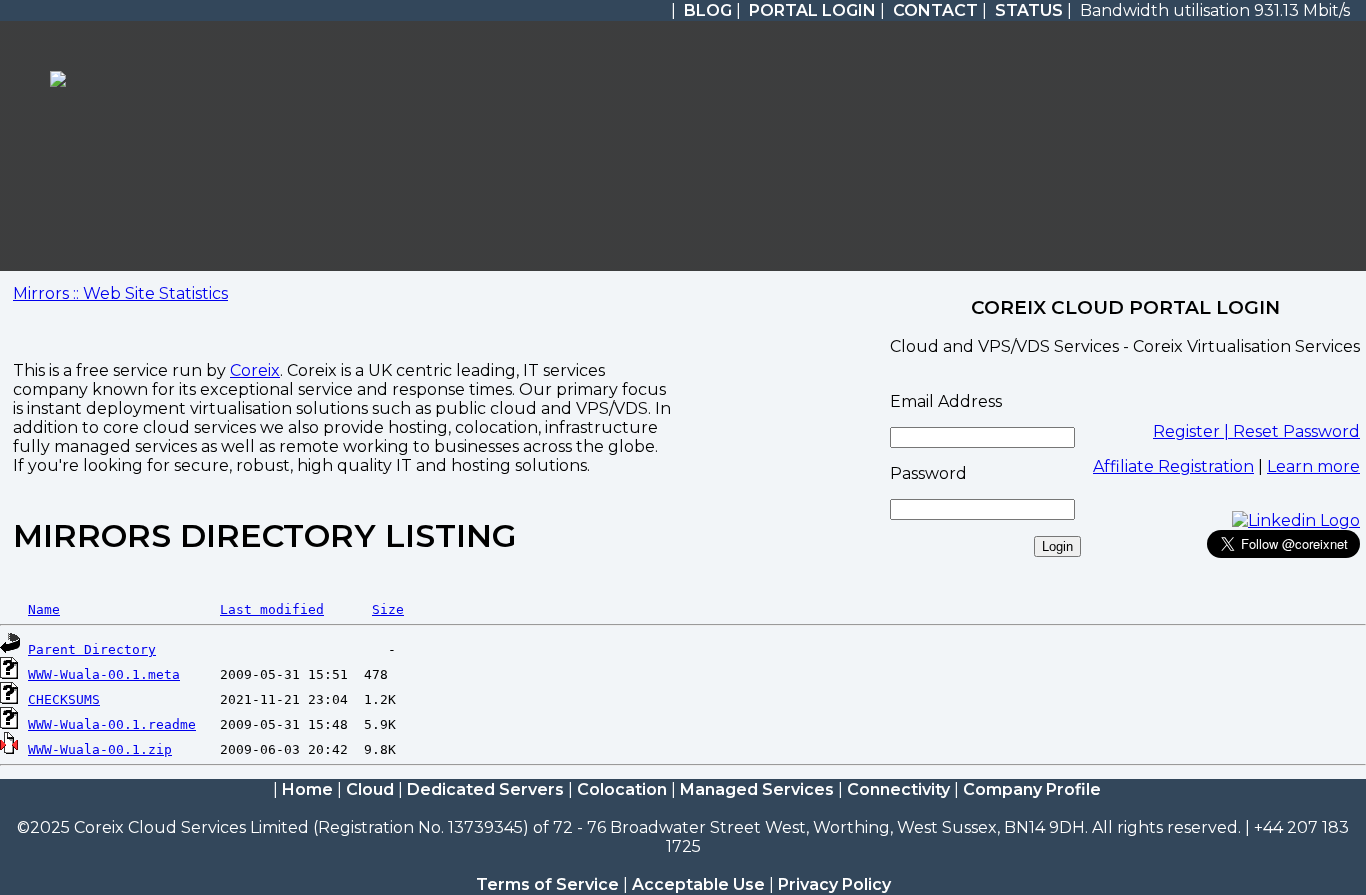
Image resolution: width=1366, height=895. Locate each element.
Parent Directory (92, 649)
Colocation (622, 789)
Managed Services (757, 789)
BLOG (708, 10)
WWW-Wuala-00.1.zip (100, 749)
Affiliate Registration (1173, 466)
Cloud (370, 789)
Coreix (255, 370)
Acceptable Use (698, 884)
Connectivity (898, 789)
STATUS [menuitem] (1029, 10)
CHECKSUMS (64, 699)
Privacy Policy (834, 884)
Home (307, 789)
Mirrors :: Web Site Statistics (120, 293)
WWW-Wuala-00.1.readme (112, 724)
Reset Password (1296, 431)
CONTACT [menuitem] (935, 10)
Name (44, 609)
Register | (1193, 431)
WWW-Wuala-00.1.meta (104, 674)
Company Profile (1032, 789)
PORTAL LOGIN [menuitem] (812, 10)
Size (388, 609)
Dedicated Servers (485, 789)
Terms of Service (547, 884)
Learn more (1313, 466)
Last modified (272, 609)
